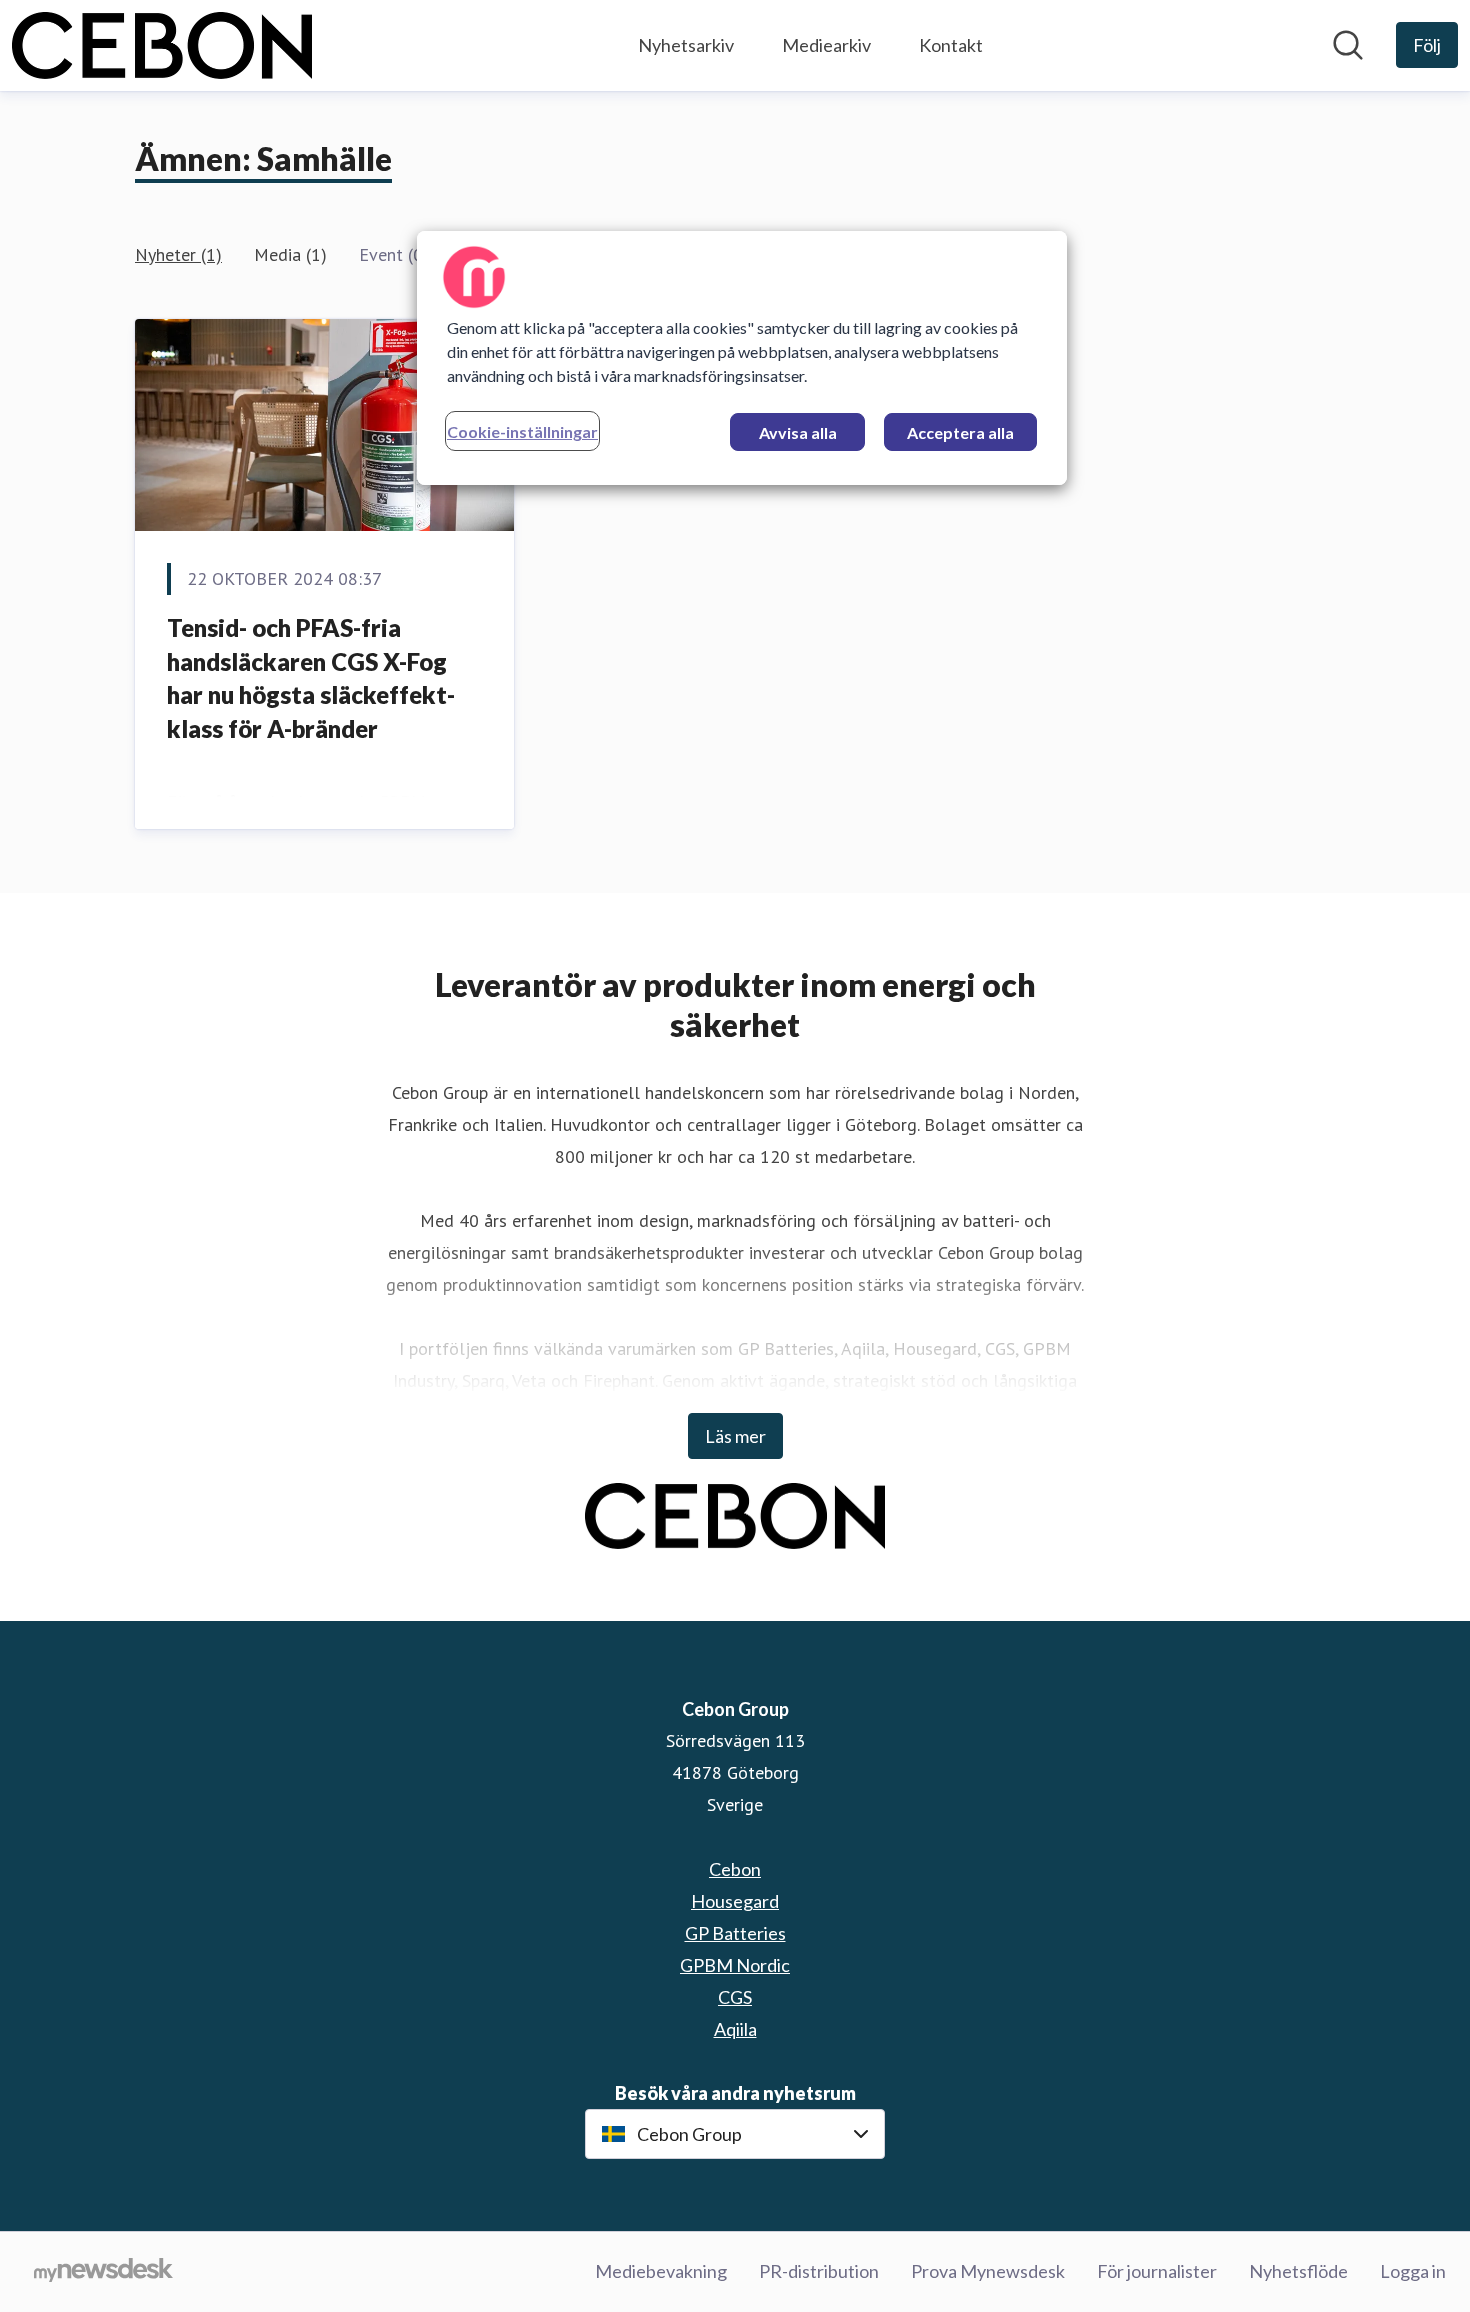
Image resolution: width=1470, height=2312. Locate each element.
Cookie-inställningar (522, 431)
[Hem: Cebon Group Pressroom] (162, 45)
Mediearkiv (826, 45)
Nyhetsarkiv (686, 45)
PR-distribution (819, 2271)
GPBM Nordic (735, 1965)
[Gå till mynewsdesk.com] (103, 2272)
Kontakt (951, 45)
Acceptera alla (960, 432)
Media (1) (290, 254)
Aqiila (735, 2029)
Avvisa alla (798, 432)
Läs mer (735, 1436)
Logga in (1413, 2271)
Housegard (735, 1901)
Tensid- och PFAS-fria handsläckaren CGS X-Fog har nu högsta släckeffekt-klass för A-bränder (311, 678)
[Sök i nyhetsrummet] (1348, 45)
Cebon (735, 1869)
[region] (742, 358)
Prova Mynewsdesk (988, 2271)
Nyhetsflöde (1298, 2271)
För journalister (1157, 2271)
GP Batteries (735, 1933)
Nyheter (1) (178, 254)
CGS (735, 1997)
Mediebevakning (661, 2271)
